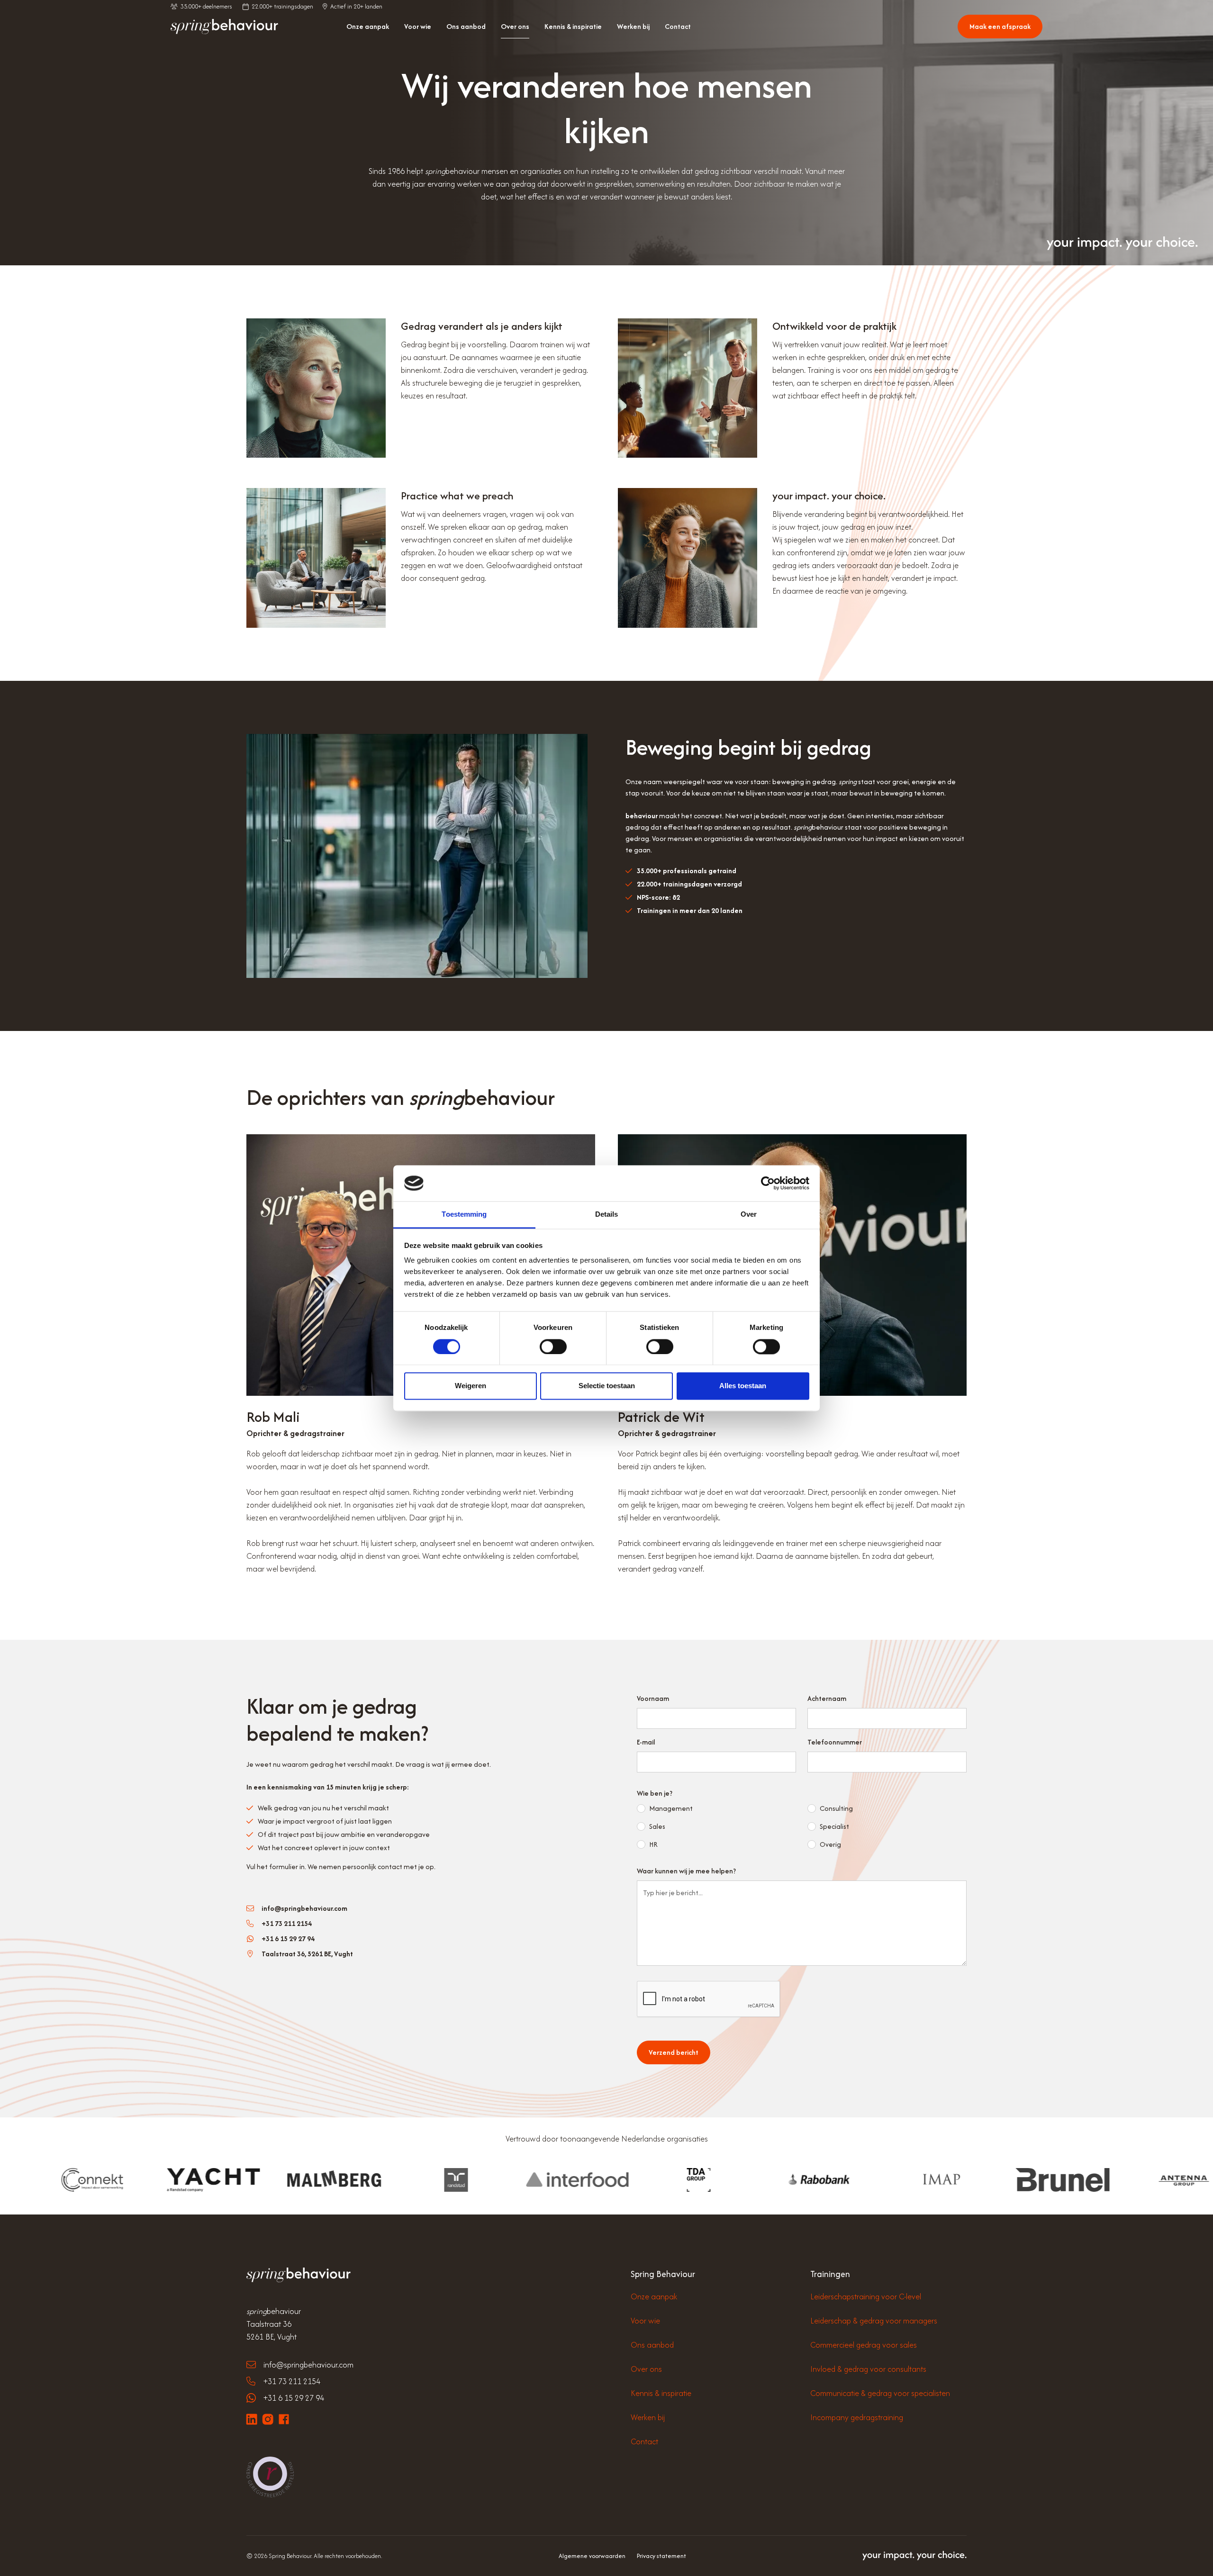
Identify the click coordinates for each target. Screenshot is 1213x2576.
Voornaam (653, 1698)
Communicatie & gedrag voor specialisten (880, 2393)
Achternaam (827, 1698)
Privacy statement (661, 2556)
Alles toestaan (743, 1386)
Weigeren (471, 1386)
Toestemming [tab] (464, 1215)
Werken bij (633, 26)
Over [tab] (749, 1215)
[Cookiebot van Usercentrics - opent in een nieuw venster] (768, 1183)
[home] (224, 27)
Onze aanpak (368, 26)
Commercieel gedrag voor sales (864, 2345)
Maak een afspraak (1000, 26)
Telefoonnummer (835, 1742)
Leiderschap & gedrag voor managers (874, 2321)
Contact (678, 26)
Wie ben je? (655, 1793)
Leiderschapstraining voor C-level (866, 2296)
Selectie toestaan (607, 1386)
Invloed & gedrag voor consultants (868, 2369)
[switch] (553, 1347)
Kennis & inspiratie (573, 26)
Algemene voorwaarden (592, 2556)
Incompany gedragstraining (857, 2417)
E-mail (646, 1742)
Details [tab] (607, 1215)
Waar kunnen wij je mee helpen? (686, 1871)
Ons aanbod (466, 26)
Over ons (515, 26)
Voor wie (418, 26)
